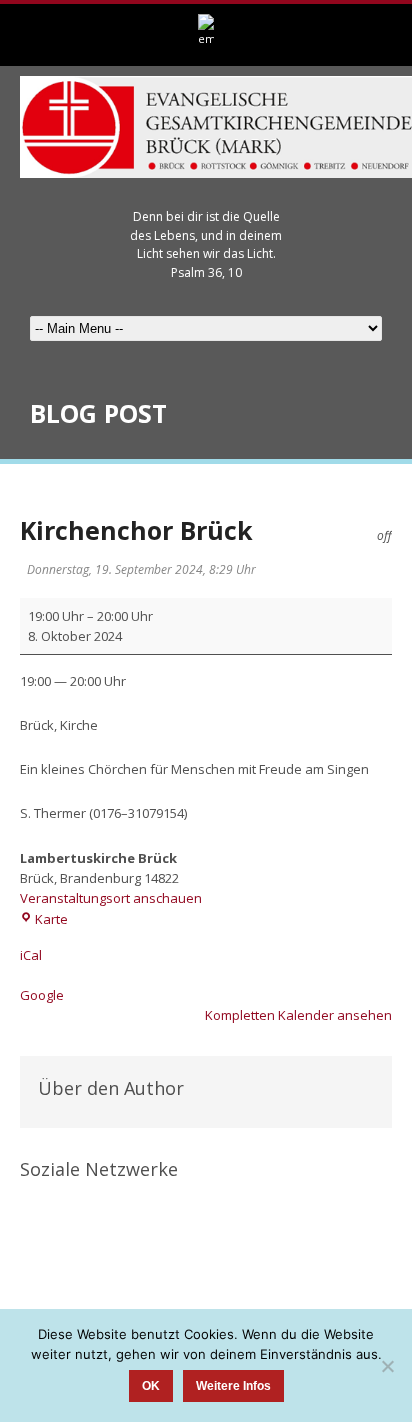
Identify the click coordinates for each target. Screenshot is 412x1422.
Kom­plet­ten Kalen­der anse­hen (298, 1015)
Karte (51, 919)
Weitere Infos (233, 1386)
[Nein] (387, 1366)
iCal (31, 955)
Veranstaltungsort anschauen (111, 898)
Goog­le (42, 995)
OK (151, 1386)
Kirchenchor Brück (136, 530)
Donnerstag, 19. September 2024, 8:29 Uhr (141, 569)
